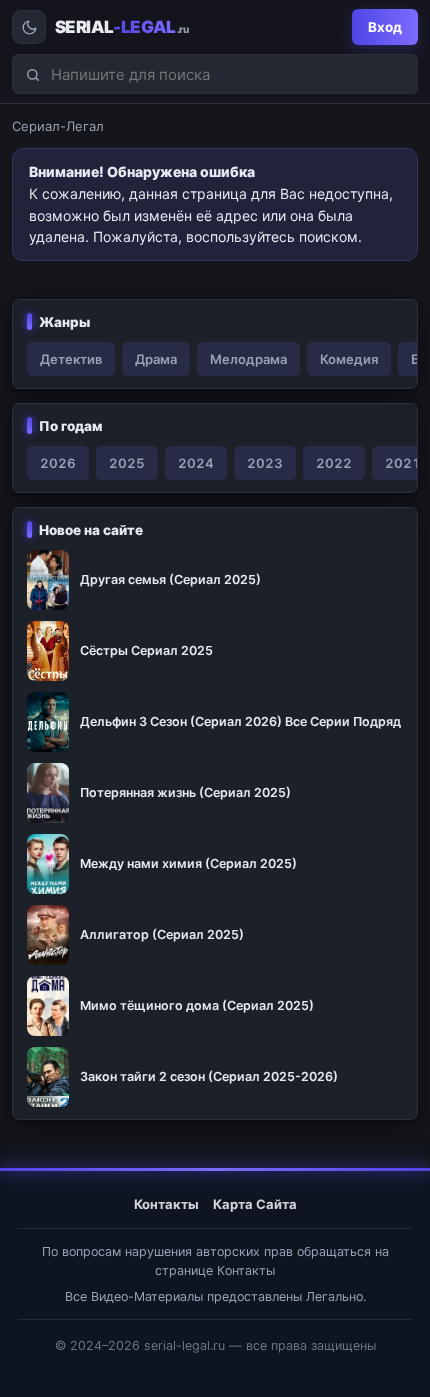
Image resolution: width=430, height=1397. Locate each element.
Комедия (349, 359)
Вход (385, 27)
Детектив (71, 359)
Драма (156, 359)
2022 (334, 463)
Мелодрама (248, 359)
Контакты (166, 1204)
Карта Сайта (255, 1204)
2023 (265, 463)
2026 (58, 463)
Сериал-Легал (58, 126)
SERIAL (121, 27)
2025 (127, 463)
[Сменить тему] (29, 27)
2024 (196, 463)
